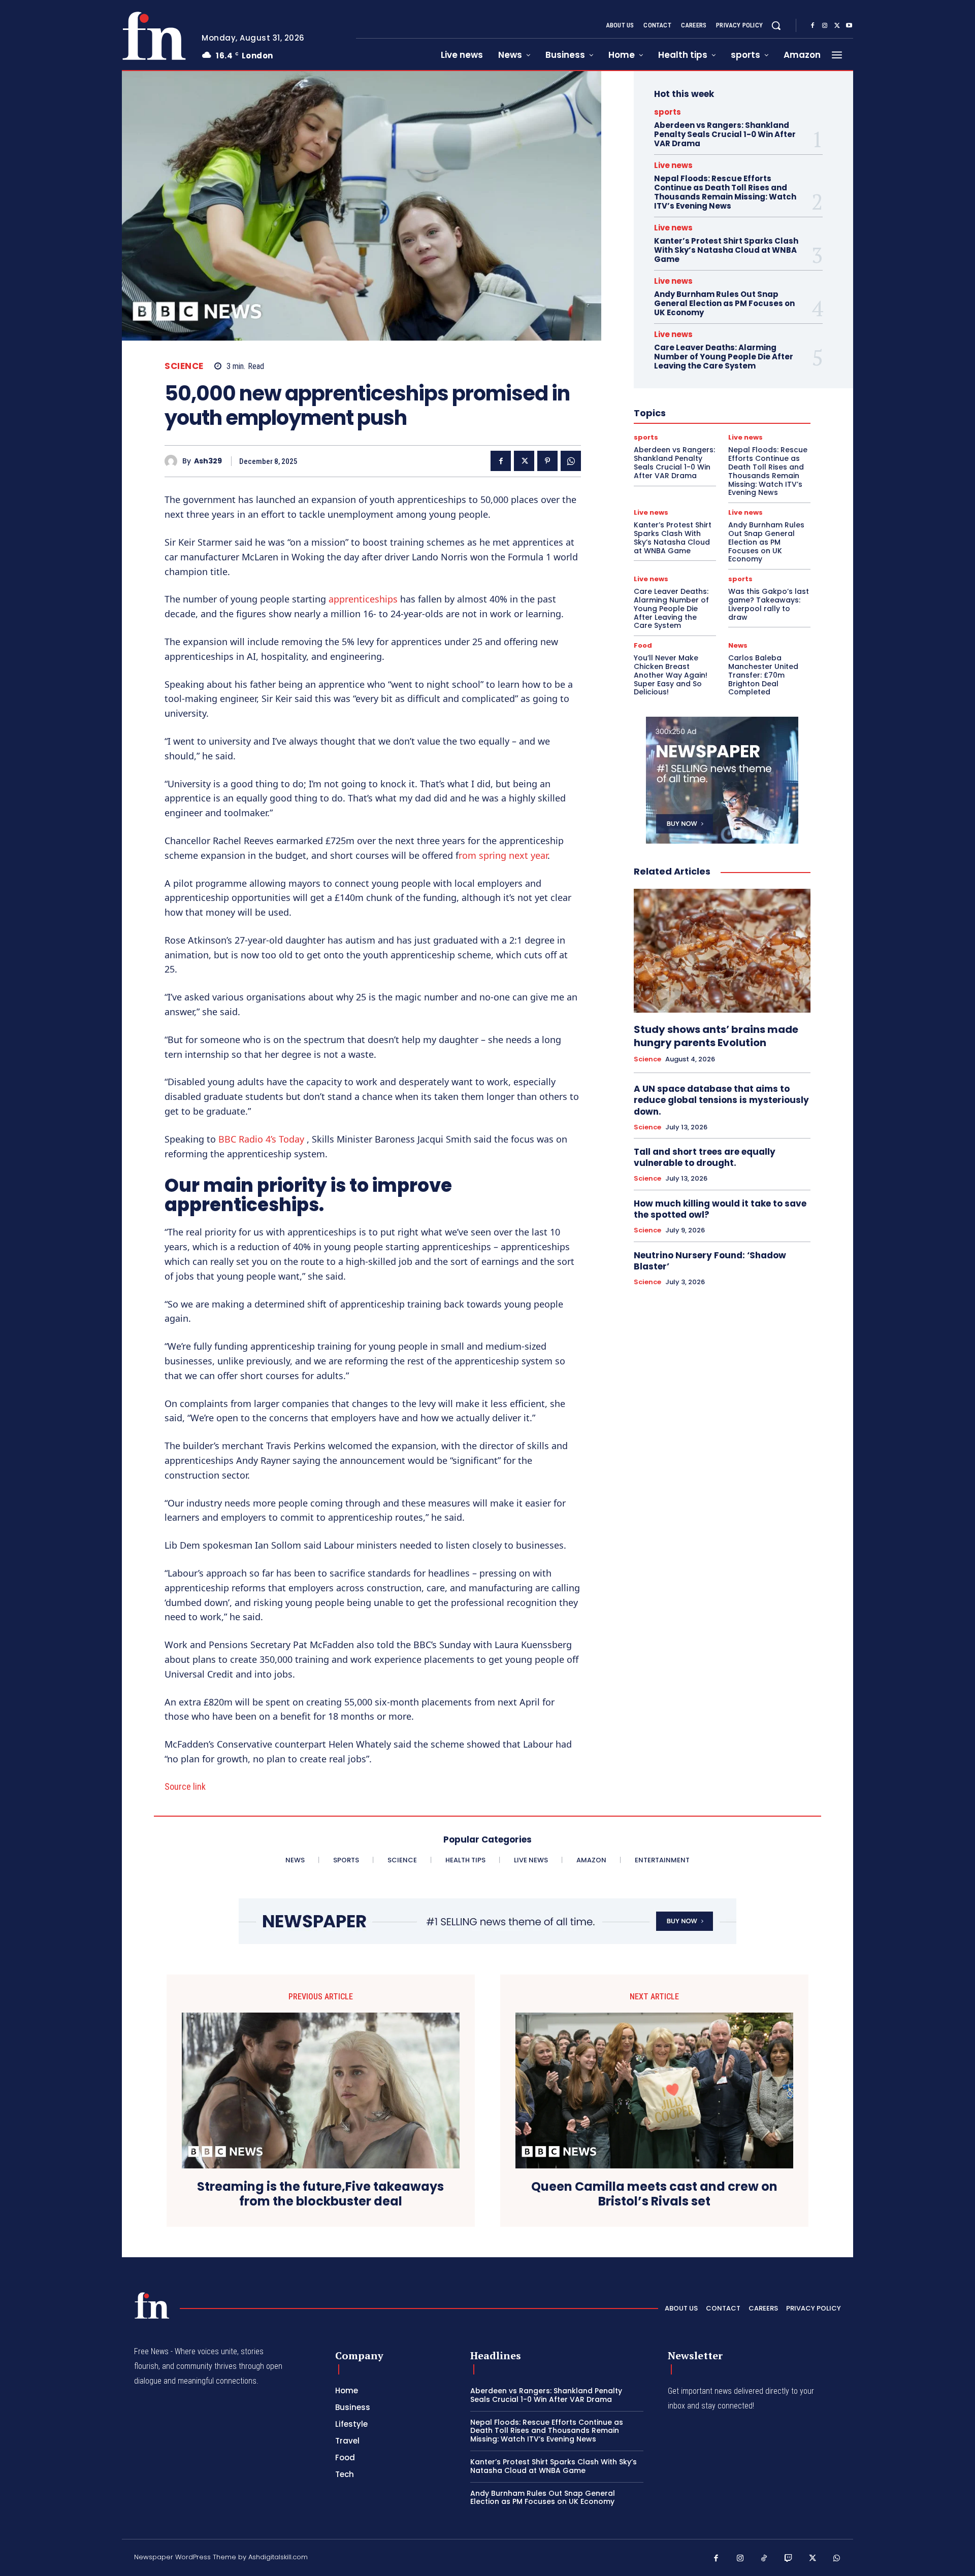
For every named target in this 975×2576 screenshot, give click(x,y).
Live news (673, 165)
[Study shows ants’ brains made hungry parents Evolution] (722, 951)
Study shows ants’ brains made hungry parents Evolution (716, 1036)
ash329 (208, 461)
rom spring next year (503, 855)
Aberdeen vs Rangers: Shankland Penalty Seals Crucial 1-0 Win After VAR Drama (725, 134)
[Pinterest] (547, 461)
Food (643, 645)
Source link (185, 1786)
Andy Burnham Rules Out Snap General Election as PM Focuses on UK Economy (724, 303)
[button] (776, 25)
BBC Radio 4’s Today (261, 1139)
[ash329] (173, 461)
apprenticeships (363, 599)
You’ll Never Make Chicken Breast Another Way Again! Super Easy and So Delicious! (671, 675)
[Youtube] (849, 26)
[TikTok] (764, 2559)
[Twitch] (789, 2559)
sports (668, 112)
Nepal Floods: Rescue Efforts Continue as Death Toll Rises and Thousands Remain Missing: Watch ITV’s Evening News (725, 192)
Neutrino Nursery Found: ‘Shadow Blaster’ (710, 1261)
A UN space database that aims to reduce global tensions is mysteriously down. (721, 1100)
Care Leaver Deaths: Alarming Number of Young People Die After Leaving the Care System (724, 357)
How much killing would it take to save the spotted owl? (720, 1209)
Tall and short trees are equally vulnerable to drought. (705, 1157)
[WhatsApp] (571, 461)
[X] (837, 26)
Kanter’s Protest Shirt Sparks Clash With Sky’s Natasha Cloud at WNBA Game (726, 250)
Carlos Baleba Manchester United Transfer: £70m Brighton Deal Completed (763, 675)
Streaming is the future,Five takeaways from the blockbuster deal (320, 2194)
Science (184, 366)
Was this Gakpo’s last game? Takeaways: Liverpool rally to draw (769, 604)
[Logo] (154, 36)
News (738, 645)
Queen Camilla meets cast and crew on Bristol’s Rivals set (654, 2194)
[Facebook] (812, 26)
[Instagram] (825, 26)
